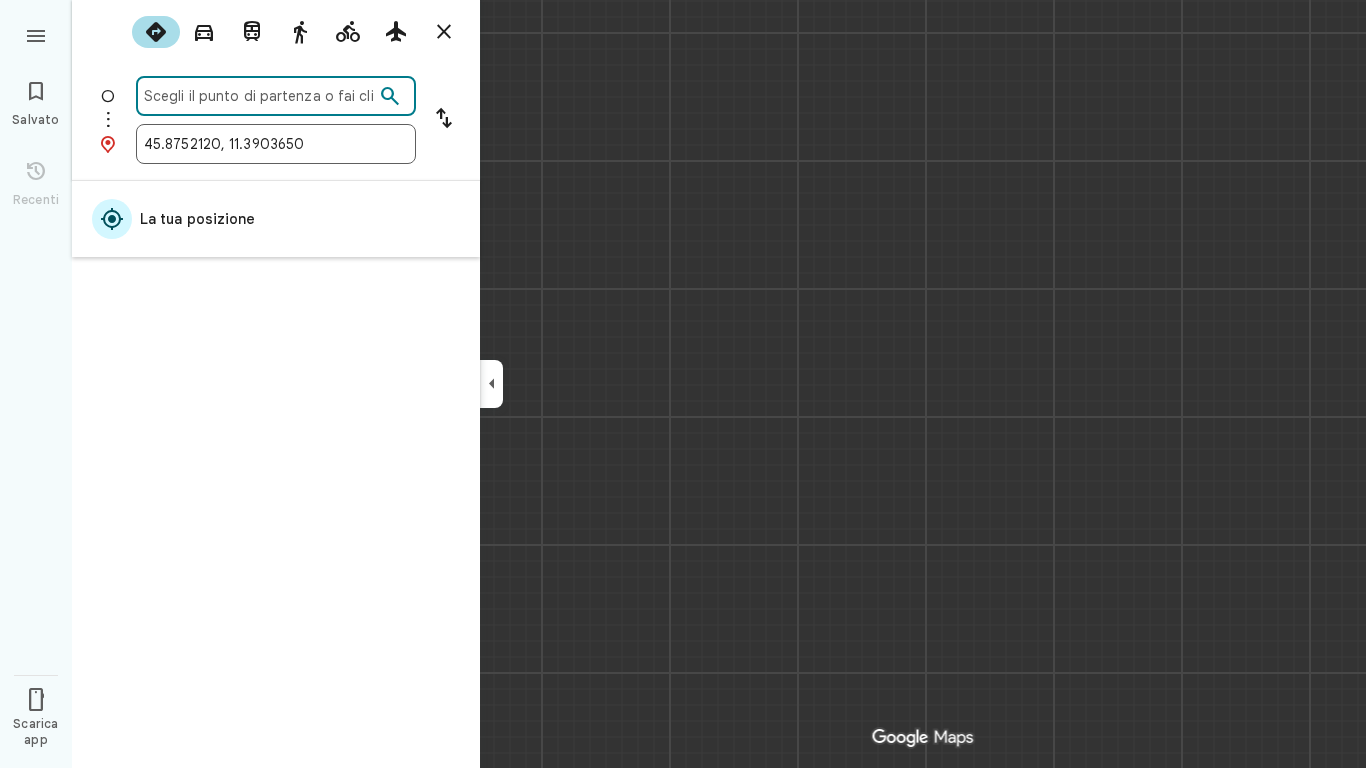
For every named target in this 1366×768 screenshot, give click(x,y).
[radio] (156, 32)
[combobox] (259, 96)
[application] (683, 384)
